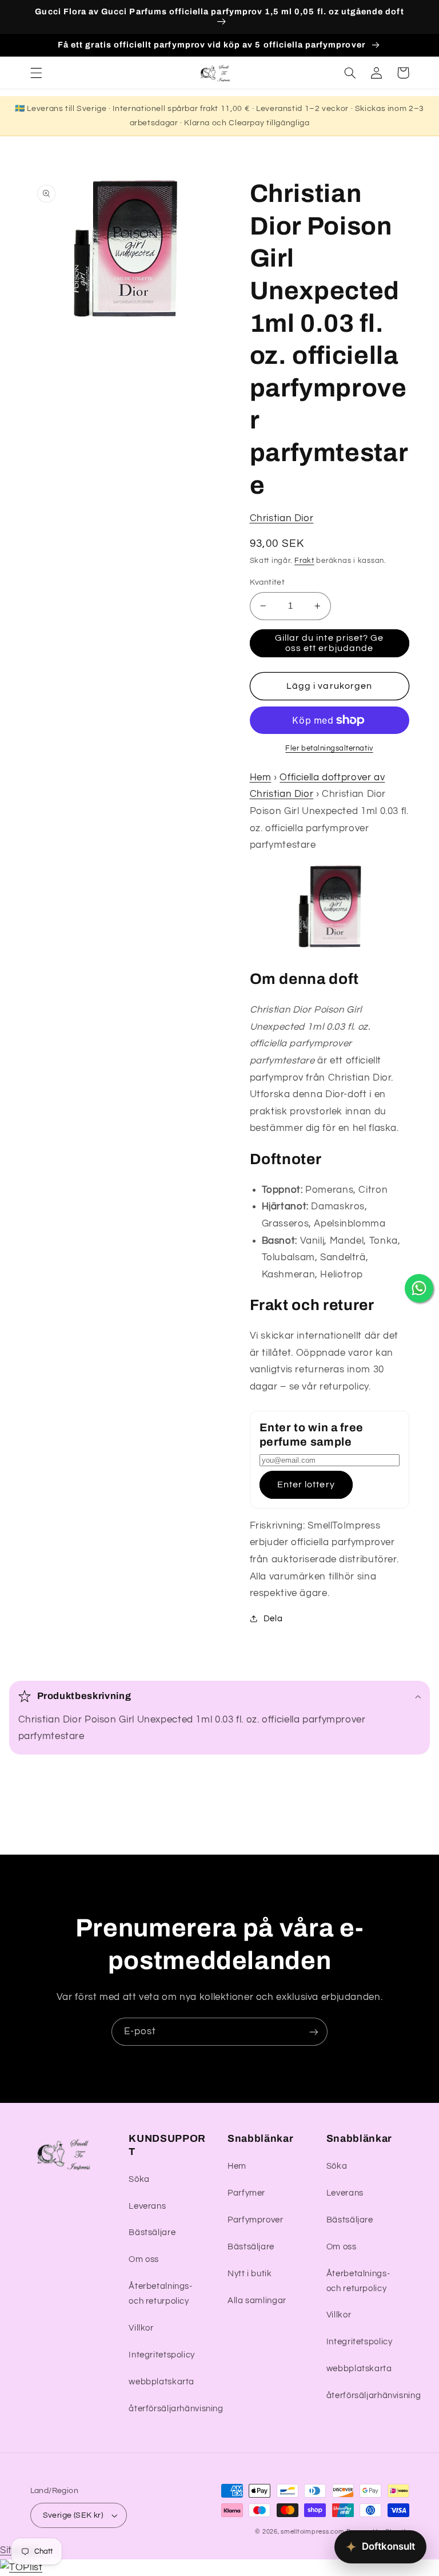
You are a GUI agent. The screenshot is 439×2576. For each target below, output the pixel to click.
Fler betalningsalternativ (329, 749)
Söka (139, 2179)
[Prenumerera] (314, 2032)
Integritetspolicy (162, 2355)
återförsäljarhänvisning (176, 2409)
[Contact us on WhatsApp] (419, 1288)
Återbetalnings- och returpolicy (160, 2294)
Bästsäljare (152, 2232)
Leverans (147, 2206)
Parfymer (246, 2193)
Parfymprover (256, 2220)
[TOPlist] (21, 2567)
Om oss (144, 2259)
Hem (261, 777)
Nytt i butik (250, 2274)
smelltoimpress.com (312, 2532)
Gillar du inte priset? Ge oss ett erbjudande (329, 643)
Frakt (304, 561)
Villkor (141, 2328)
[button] (36, 73)
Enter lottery (306, 1485)
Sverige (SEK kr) (73, 2515)
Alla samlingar (257, 2301)
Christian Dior (282, 518)
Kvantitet (268, 582)
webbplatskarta (161, 2382)
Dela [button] (273, 1619)
